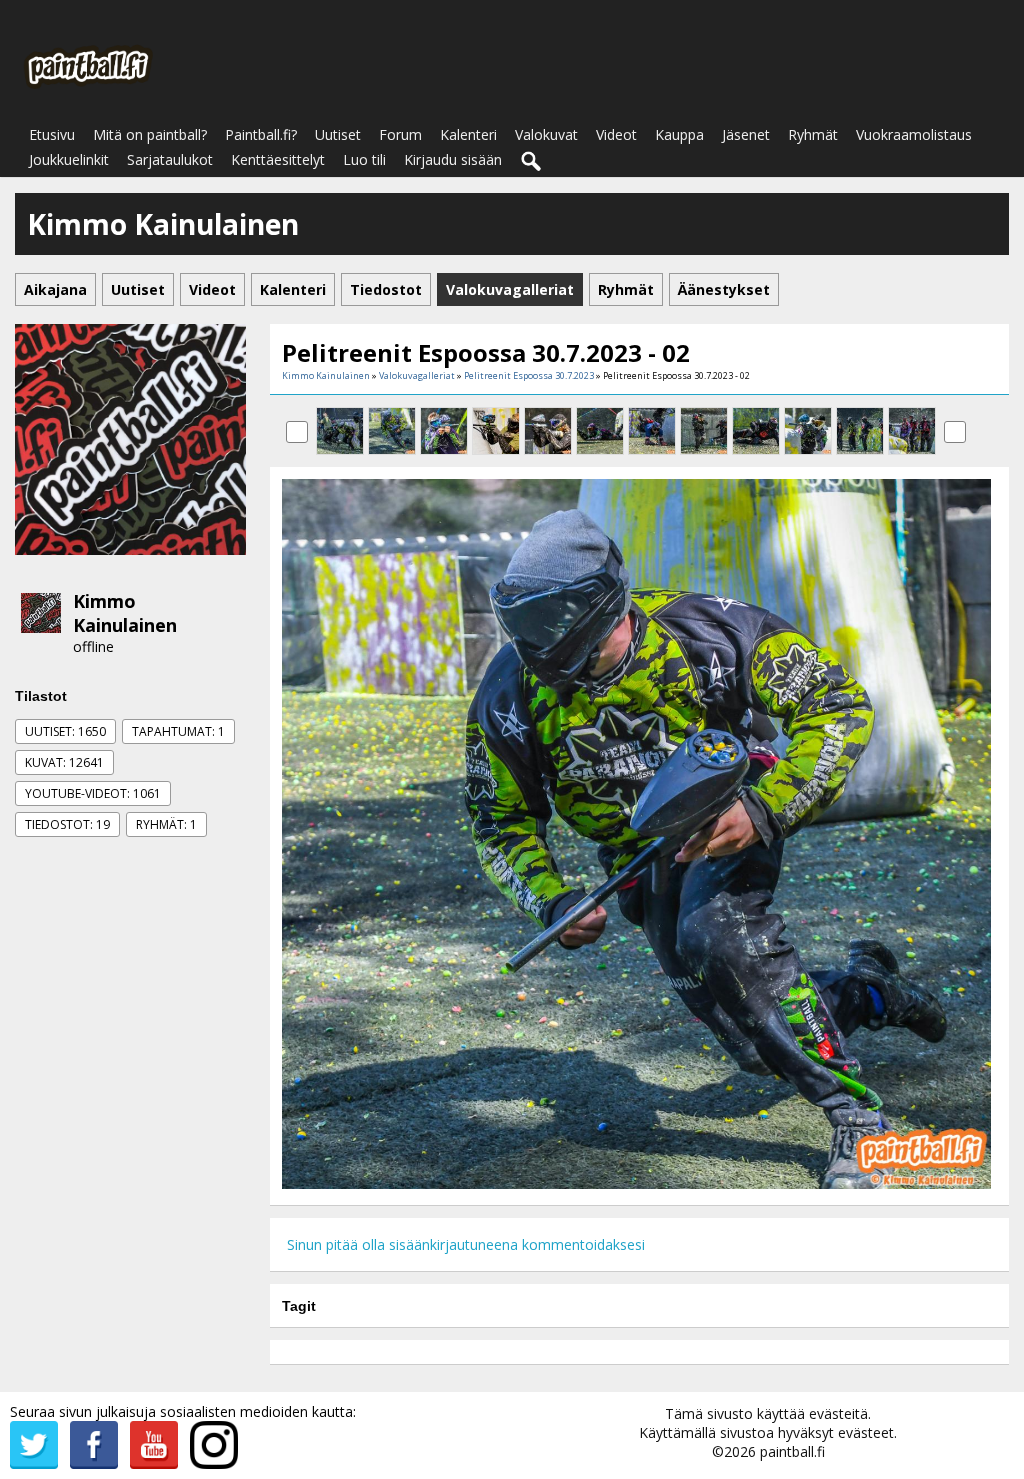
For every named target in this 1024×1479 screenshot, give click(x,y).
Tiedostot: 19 (67, 824)
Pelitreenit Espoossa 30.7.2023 (529, 375)
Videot (616, 134)
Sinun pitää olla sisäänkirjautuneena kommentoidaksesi (466, 1244)
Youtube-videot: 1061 (93, 793)
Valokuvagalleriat (417, 375)
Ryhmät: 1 (166, 824)
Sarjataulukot (170, 159)
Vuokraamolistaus (914, 134)
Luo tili (364, 159)
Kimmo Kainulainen (125, 613)
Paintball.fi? (261, 134)
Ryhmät (813, 134)
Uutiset (338, 134)
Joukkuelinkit (69, 159)
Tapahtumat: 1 (178, 731)
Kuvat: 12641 (64, 762)
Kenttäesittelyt (278, 159)
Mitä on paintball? (150, 134)
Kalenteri (468, 134)
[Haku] (532, 162)
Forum (400, 134)
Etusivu (52, 134)
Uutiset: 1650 (65, 731)
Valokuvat (546, 134)
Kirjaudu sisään (453, 159)
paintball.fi (792, 1451)
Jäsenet (746, 134)
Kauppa (679, 134)
